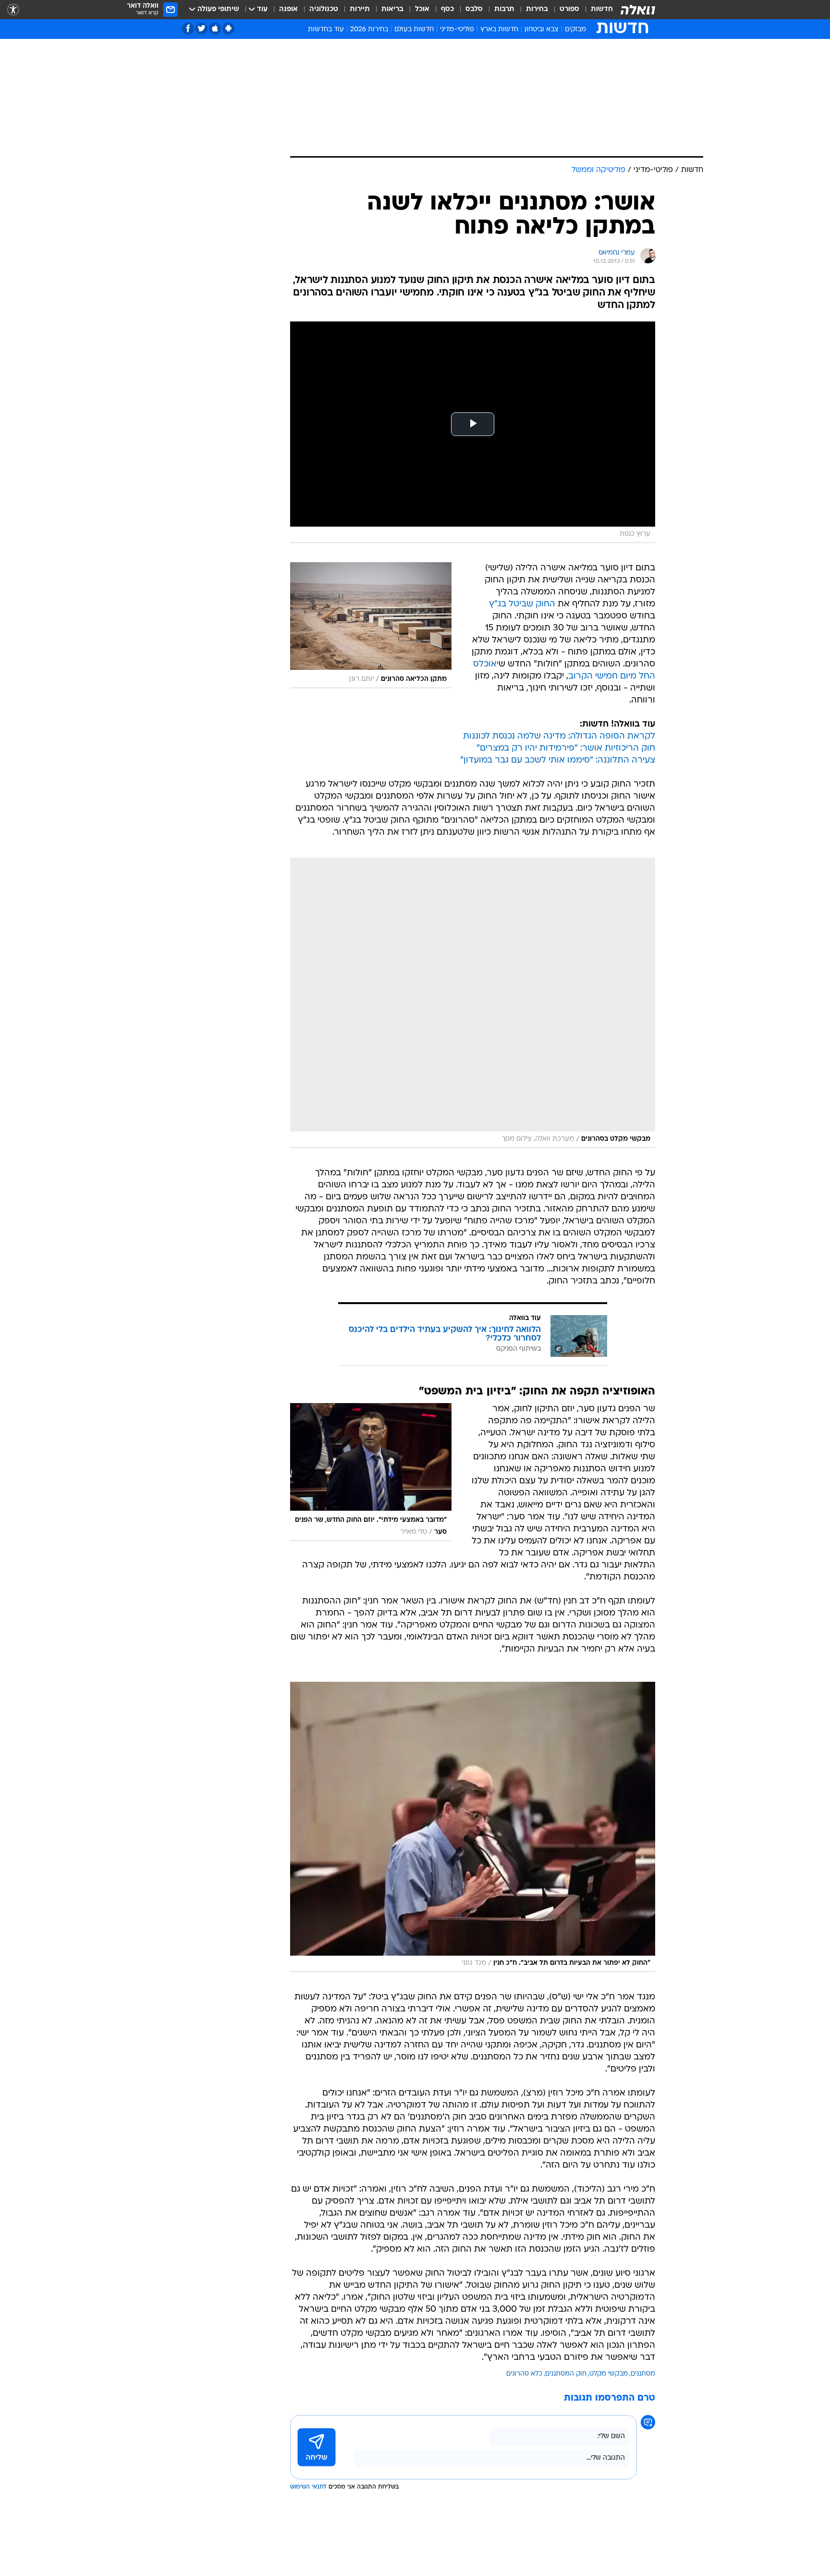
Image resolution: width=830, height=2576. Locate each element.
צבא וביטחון (542, 30)
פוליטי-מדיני (457, 30)
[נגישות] (13, 10)
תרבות (504, 9)
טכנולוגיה (324, 9)
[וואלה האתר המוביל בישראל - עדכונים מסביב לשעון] (638, 10)
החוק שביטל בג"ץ (522, 604)
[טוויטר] (201, 29)
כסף (447, 9)
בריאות (392, 9)
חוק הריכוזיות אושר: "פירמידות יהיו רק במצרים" (566, 748)
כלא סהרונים (524, 2374)
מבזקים (575, 30)
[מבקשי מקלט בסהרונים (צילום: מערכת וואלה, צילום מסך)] (473, 1003)
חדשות (602, 9)
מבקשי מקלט (609, 2374)
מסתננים (643, 2374)
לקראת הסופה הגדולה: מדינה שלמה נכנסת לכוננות (559, 736)
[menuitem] (596, 10)
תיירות (360, 9)
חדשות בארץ (499, 30)
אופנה (288, 9)
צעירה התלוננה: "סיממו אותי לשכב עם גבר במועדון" (558, 760)
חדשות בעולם (414, 30)
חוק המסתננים (566, 2374)
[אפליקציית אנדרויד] (228, 29)
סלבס (474, 9)
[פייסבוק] (188, 29)
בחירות (537, 9)
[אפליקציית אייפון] (215, 29)
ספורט (569, 9)
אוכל (422, 9)
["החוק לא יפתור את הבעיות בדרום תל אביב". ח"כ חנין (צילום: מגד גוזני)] (473, 1827)
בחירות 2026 (369, 30)
